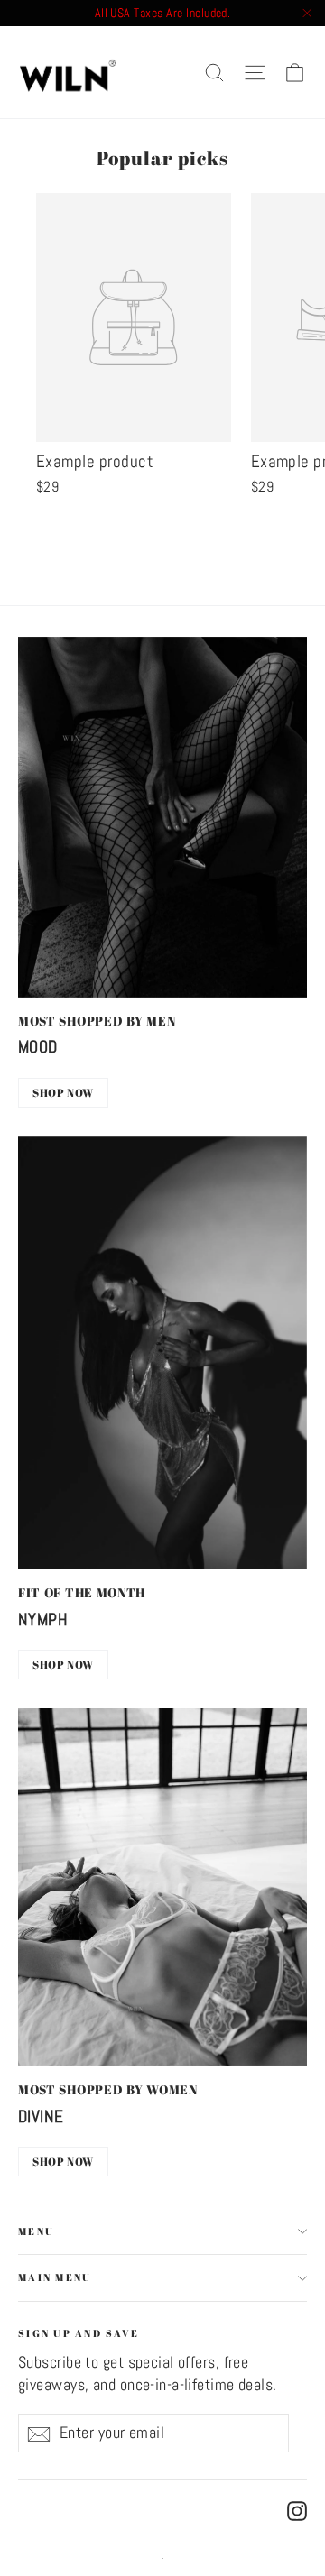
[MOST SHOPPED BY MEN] (162, 817)
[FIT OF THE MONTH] (162, 1353)
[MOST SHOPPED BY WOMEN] (162, 1887)
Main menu (55, 2277)
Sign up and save (79, 2332)
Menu (36, 2231)
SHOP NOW (63, 1092)
